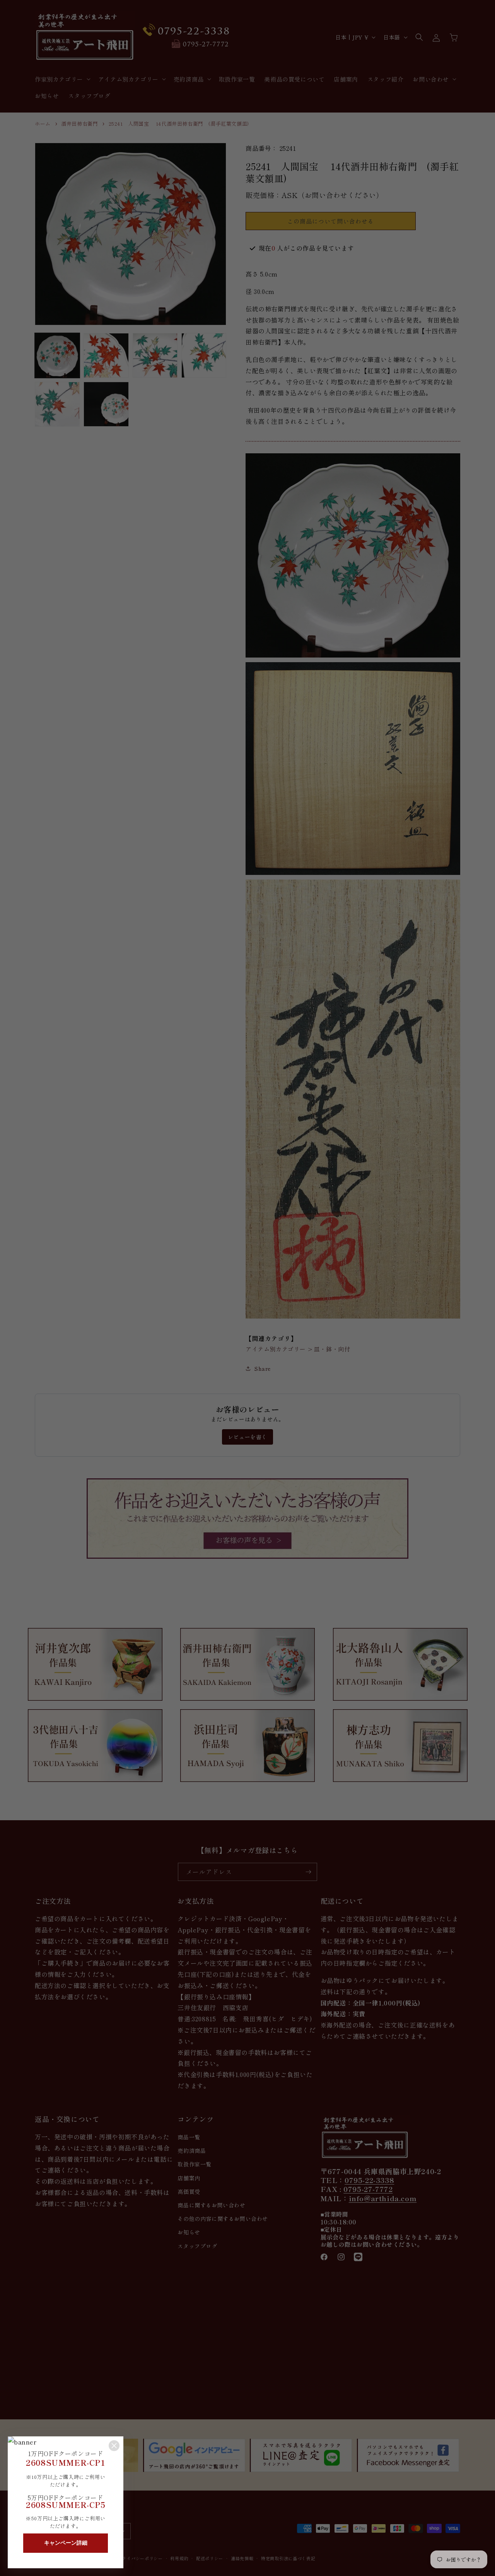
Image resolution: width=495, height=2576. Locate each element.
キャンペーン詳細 (66, 2543)
